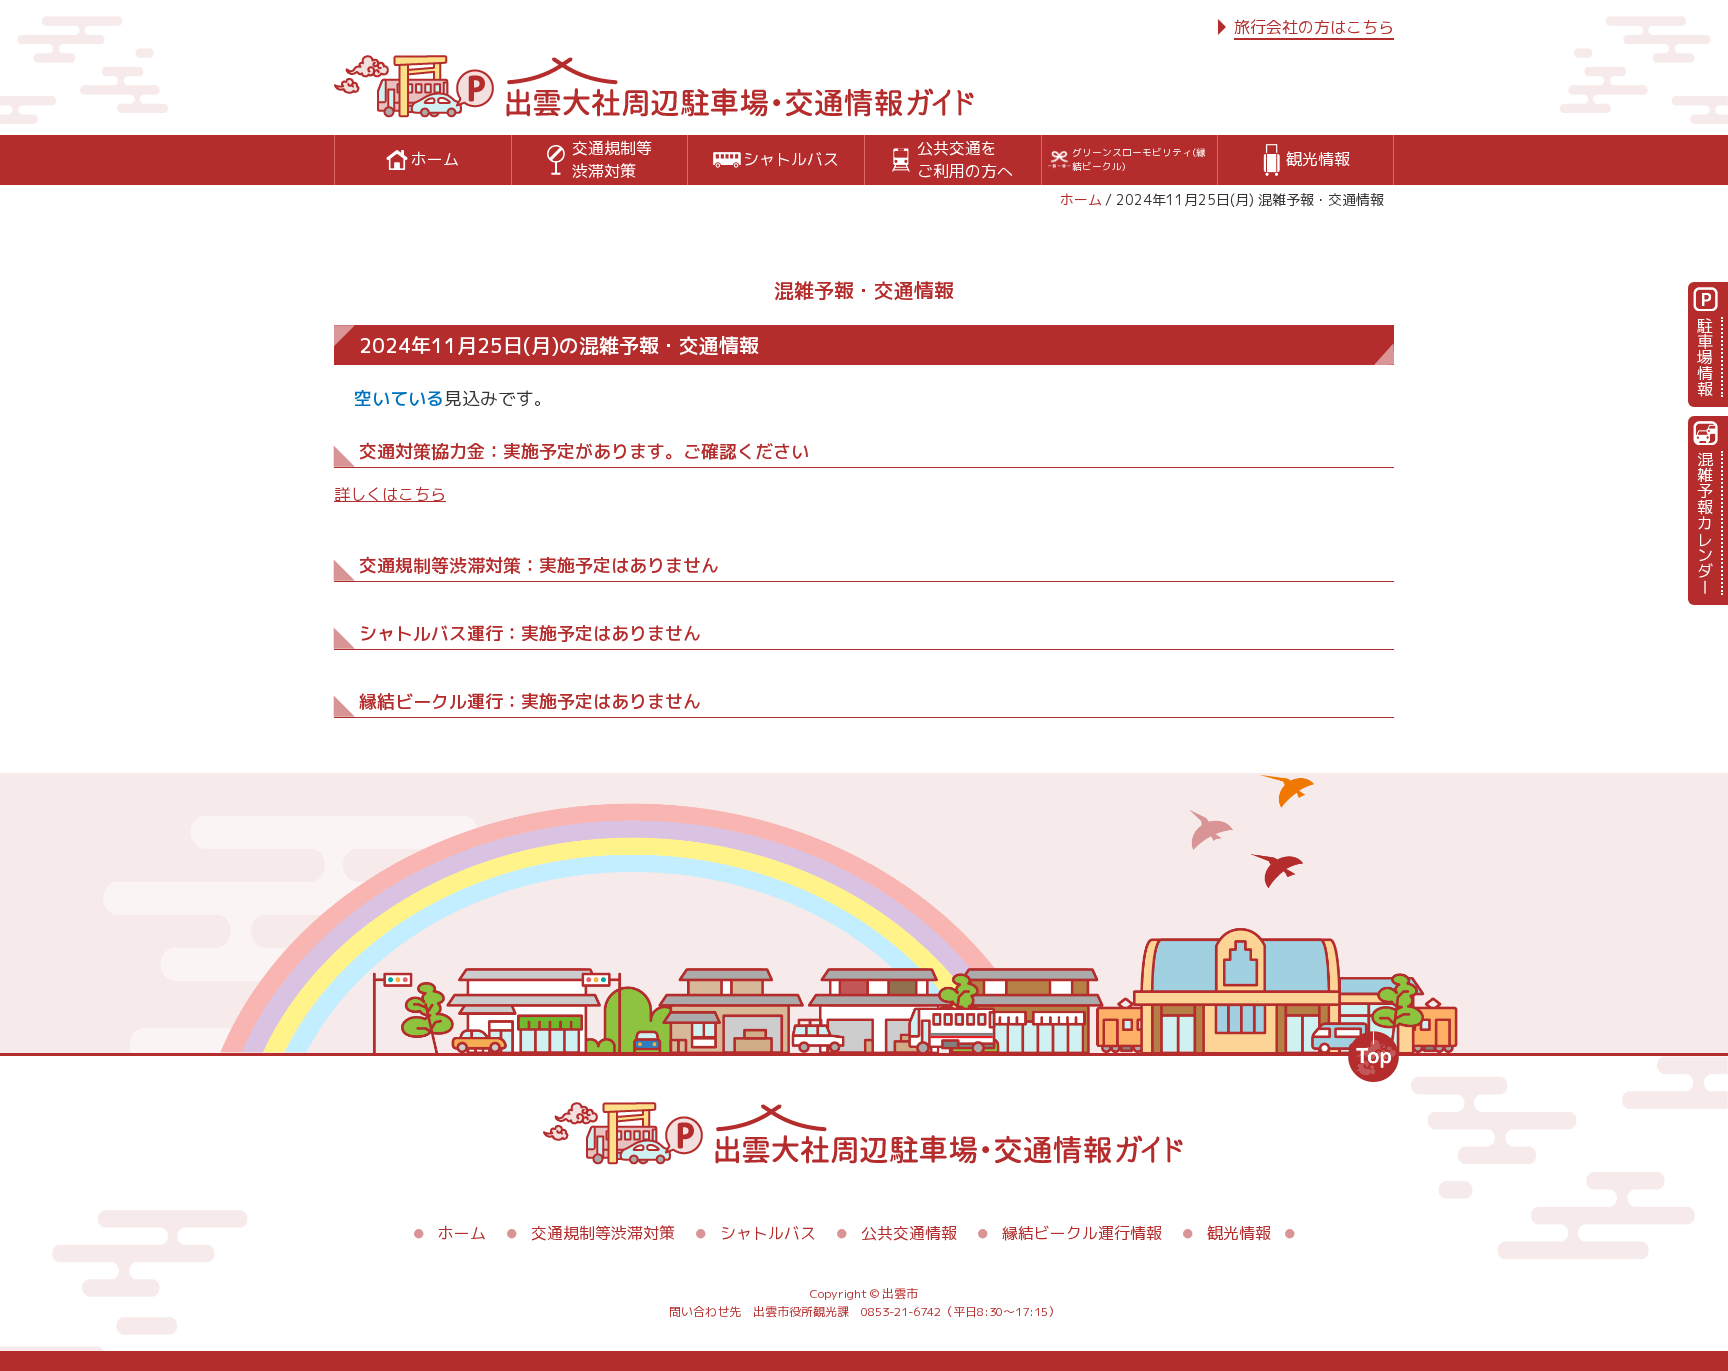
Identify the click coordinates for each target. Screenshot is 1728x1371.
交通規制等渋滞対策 (603, 1233)
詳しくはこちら (390, 494)
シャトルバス (768, 1233)
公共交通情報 (909, 1233)
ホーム (1081, 199)
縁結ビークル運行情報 (1082, 1233)
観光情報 (1239, 1233)
